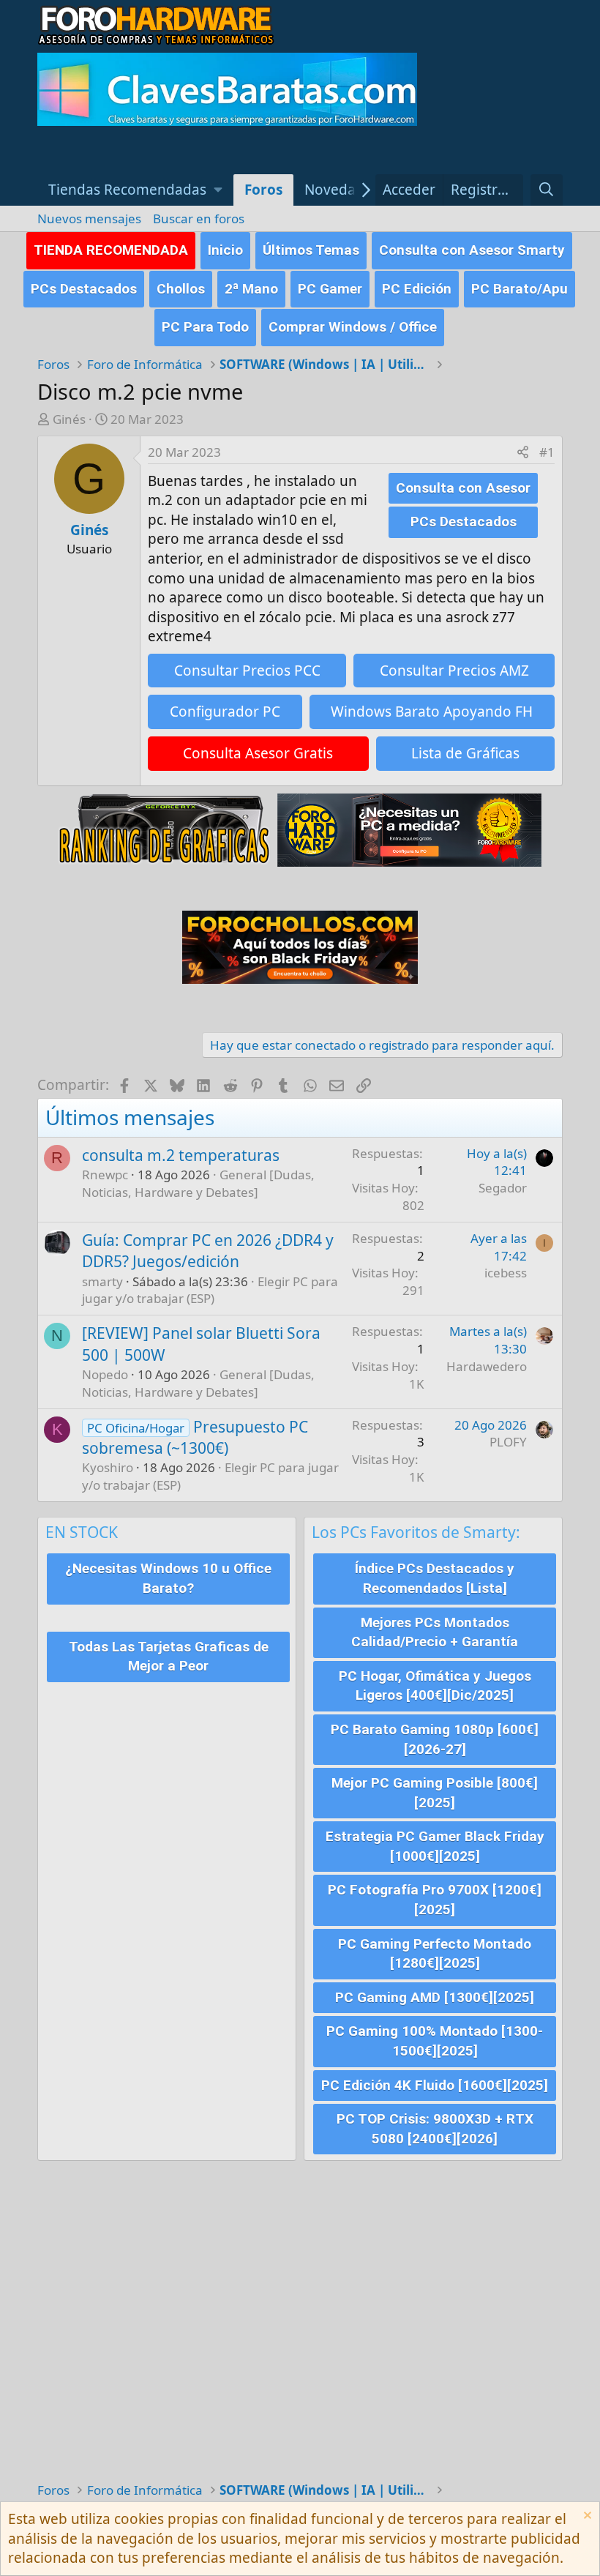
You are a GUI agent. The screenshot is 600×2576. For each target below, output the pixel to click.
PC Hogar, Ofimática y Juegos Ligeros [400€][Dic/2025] (435, 1686)
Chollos (181, 289)
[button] (135, 190)
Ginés (69, 419)
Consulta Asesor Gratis (258, 753)
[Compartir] (523, 452)
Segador (503, 1188)
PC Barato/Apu (520, 289)
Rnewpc (105, 1175)
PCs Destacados (84, 289)
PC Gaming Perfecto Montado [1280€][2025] (435, 1954)
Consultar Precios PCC (247, 671)
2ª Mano (251, 289)
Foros (263, 190)
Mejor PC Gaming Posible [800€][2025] (435, 1793)
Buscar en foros (199, 219)
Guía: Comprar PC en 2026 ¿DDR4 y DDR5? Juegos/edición (208, 1251)
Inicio (225, 250)
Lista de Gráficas (465, 753)
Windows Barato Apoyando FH (432, 712)
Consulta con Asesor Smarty (472, 250)
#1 (547, 452)
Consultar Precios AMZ (454, 671)
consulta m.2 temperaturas (181, 1155)
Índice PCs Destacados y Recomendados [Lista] (435, 1578)
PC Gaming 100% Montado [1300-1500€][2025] (435, 2041)
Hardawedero (487, 1366)
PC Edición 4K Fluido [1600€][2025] (435, 2085)
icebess (506, 1273)
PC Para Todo (205, 327)
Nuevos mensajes (89, 219)
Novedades (342, 190)
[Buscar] (547, 190)
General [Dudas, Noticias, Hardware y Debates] (198, 1183)
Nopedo (105, 1374)
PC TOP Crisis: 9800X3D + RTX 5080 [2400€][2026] (435, 2129)
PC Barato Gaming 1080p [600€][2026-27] (435, 1739)
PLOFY (508, 1442)
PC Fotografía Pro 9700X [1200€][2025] (435, 1900)
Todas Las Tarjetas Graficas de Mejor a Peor (169, 1657)
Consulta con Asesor (463, 488)
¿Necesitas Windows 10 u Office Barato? (168, 1578)
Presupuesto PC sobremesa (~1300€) (195, 1437)
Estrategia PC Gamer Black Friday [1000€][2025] (435, 1846)
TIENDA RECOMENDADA (111, 250)
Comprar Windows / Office (353, 327)
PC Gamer (330, 289)
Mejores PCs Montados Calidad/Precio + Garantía (435, 1632)
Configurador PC (225, 712)
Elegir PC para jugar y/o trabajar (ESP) (210, 1290)
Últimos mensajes (130, 1117)
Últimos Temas (311, 250)
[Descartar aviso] (586, 2517)
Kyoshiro (108, 1467)
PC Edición (417, 289)
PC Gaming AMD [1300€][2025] (435, 1997)
